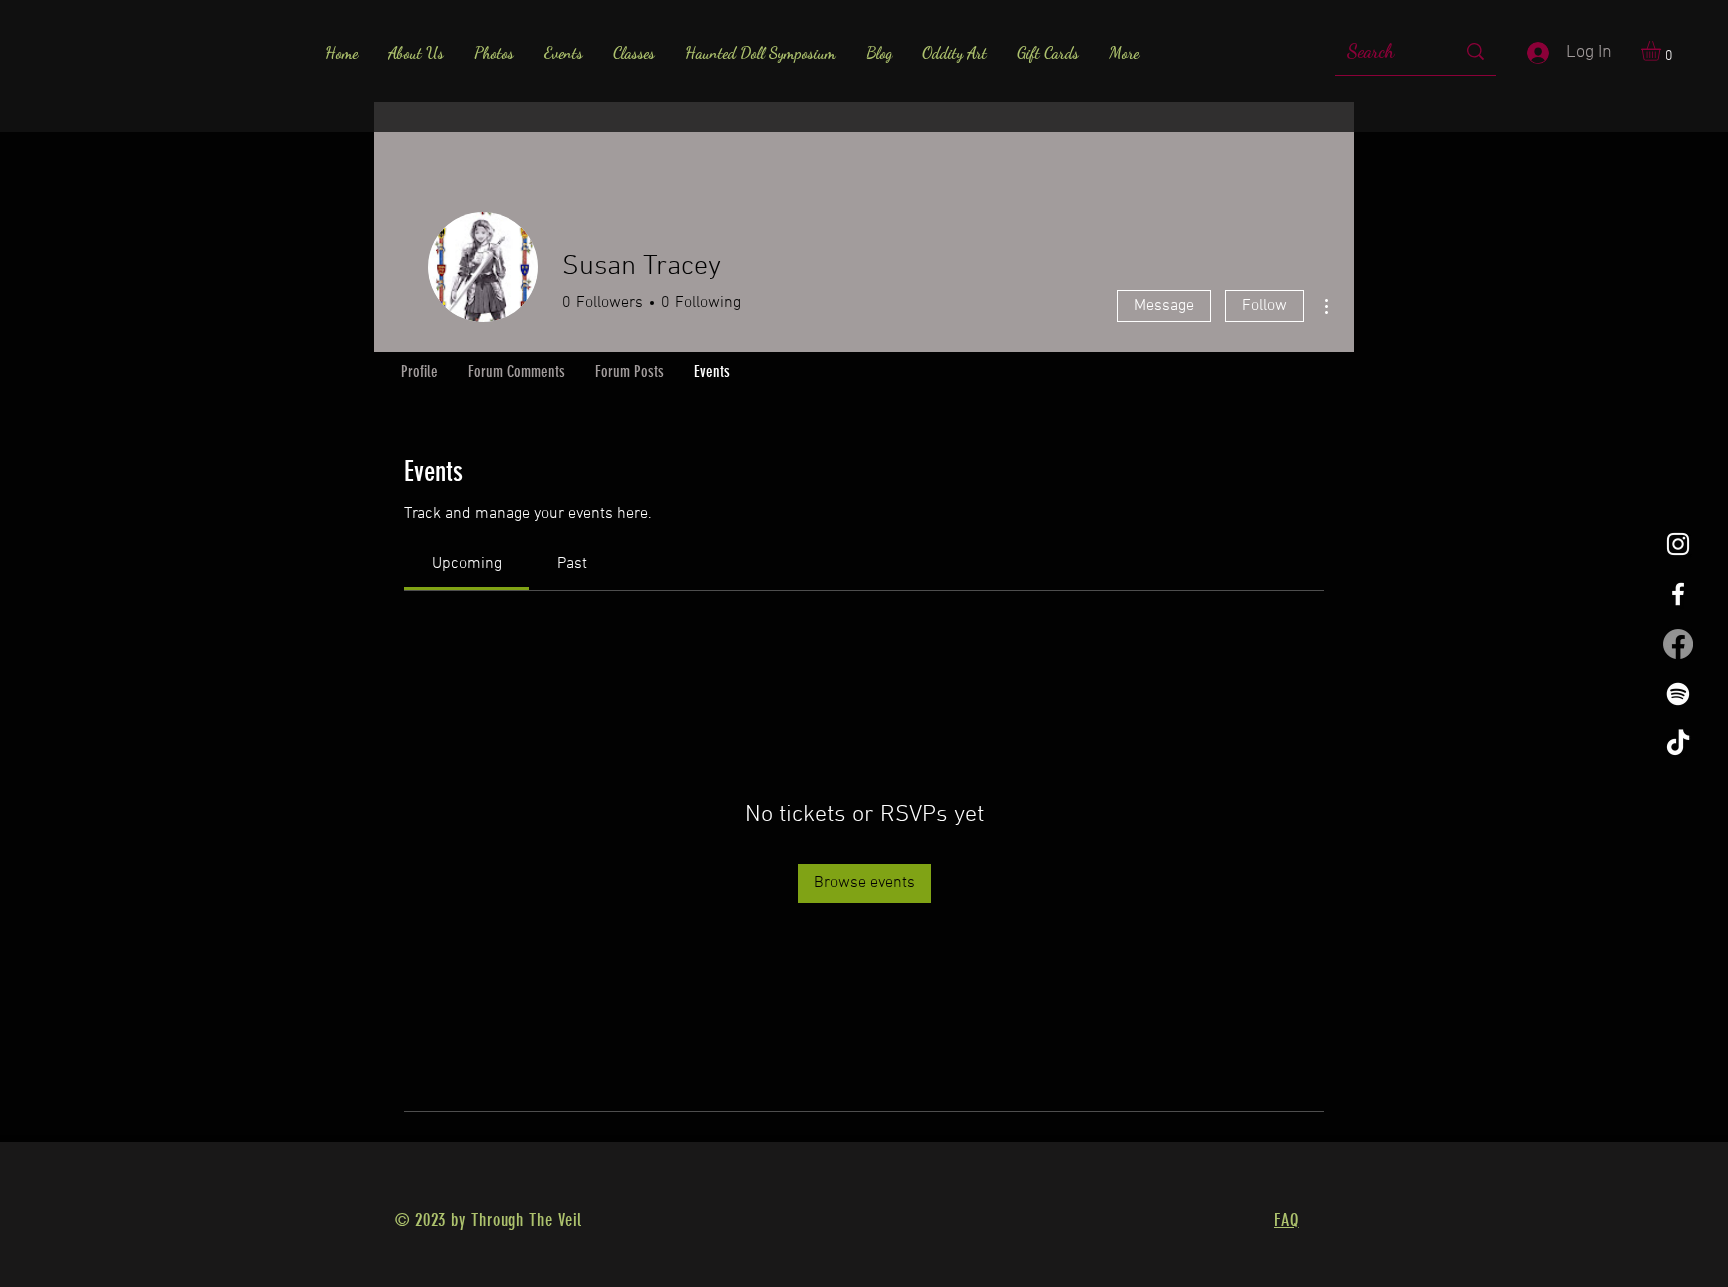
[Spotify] (1678, 694)
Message (1164, 306)
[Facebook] (1678, 644)
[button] (1662, 51)
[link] (467, 564)
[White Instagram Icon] (1678, 544)
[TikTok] (1678, 744)
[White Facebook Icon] (1678, 594)
